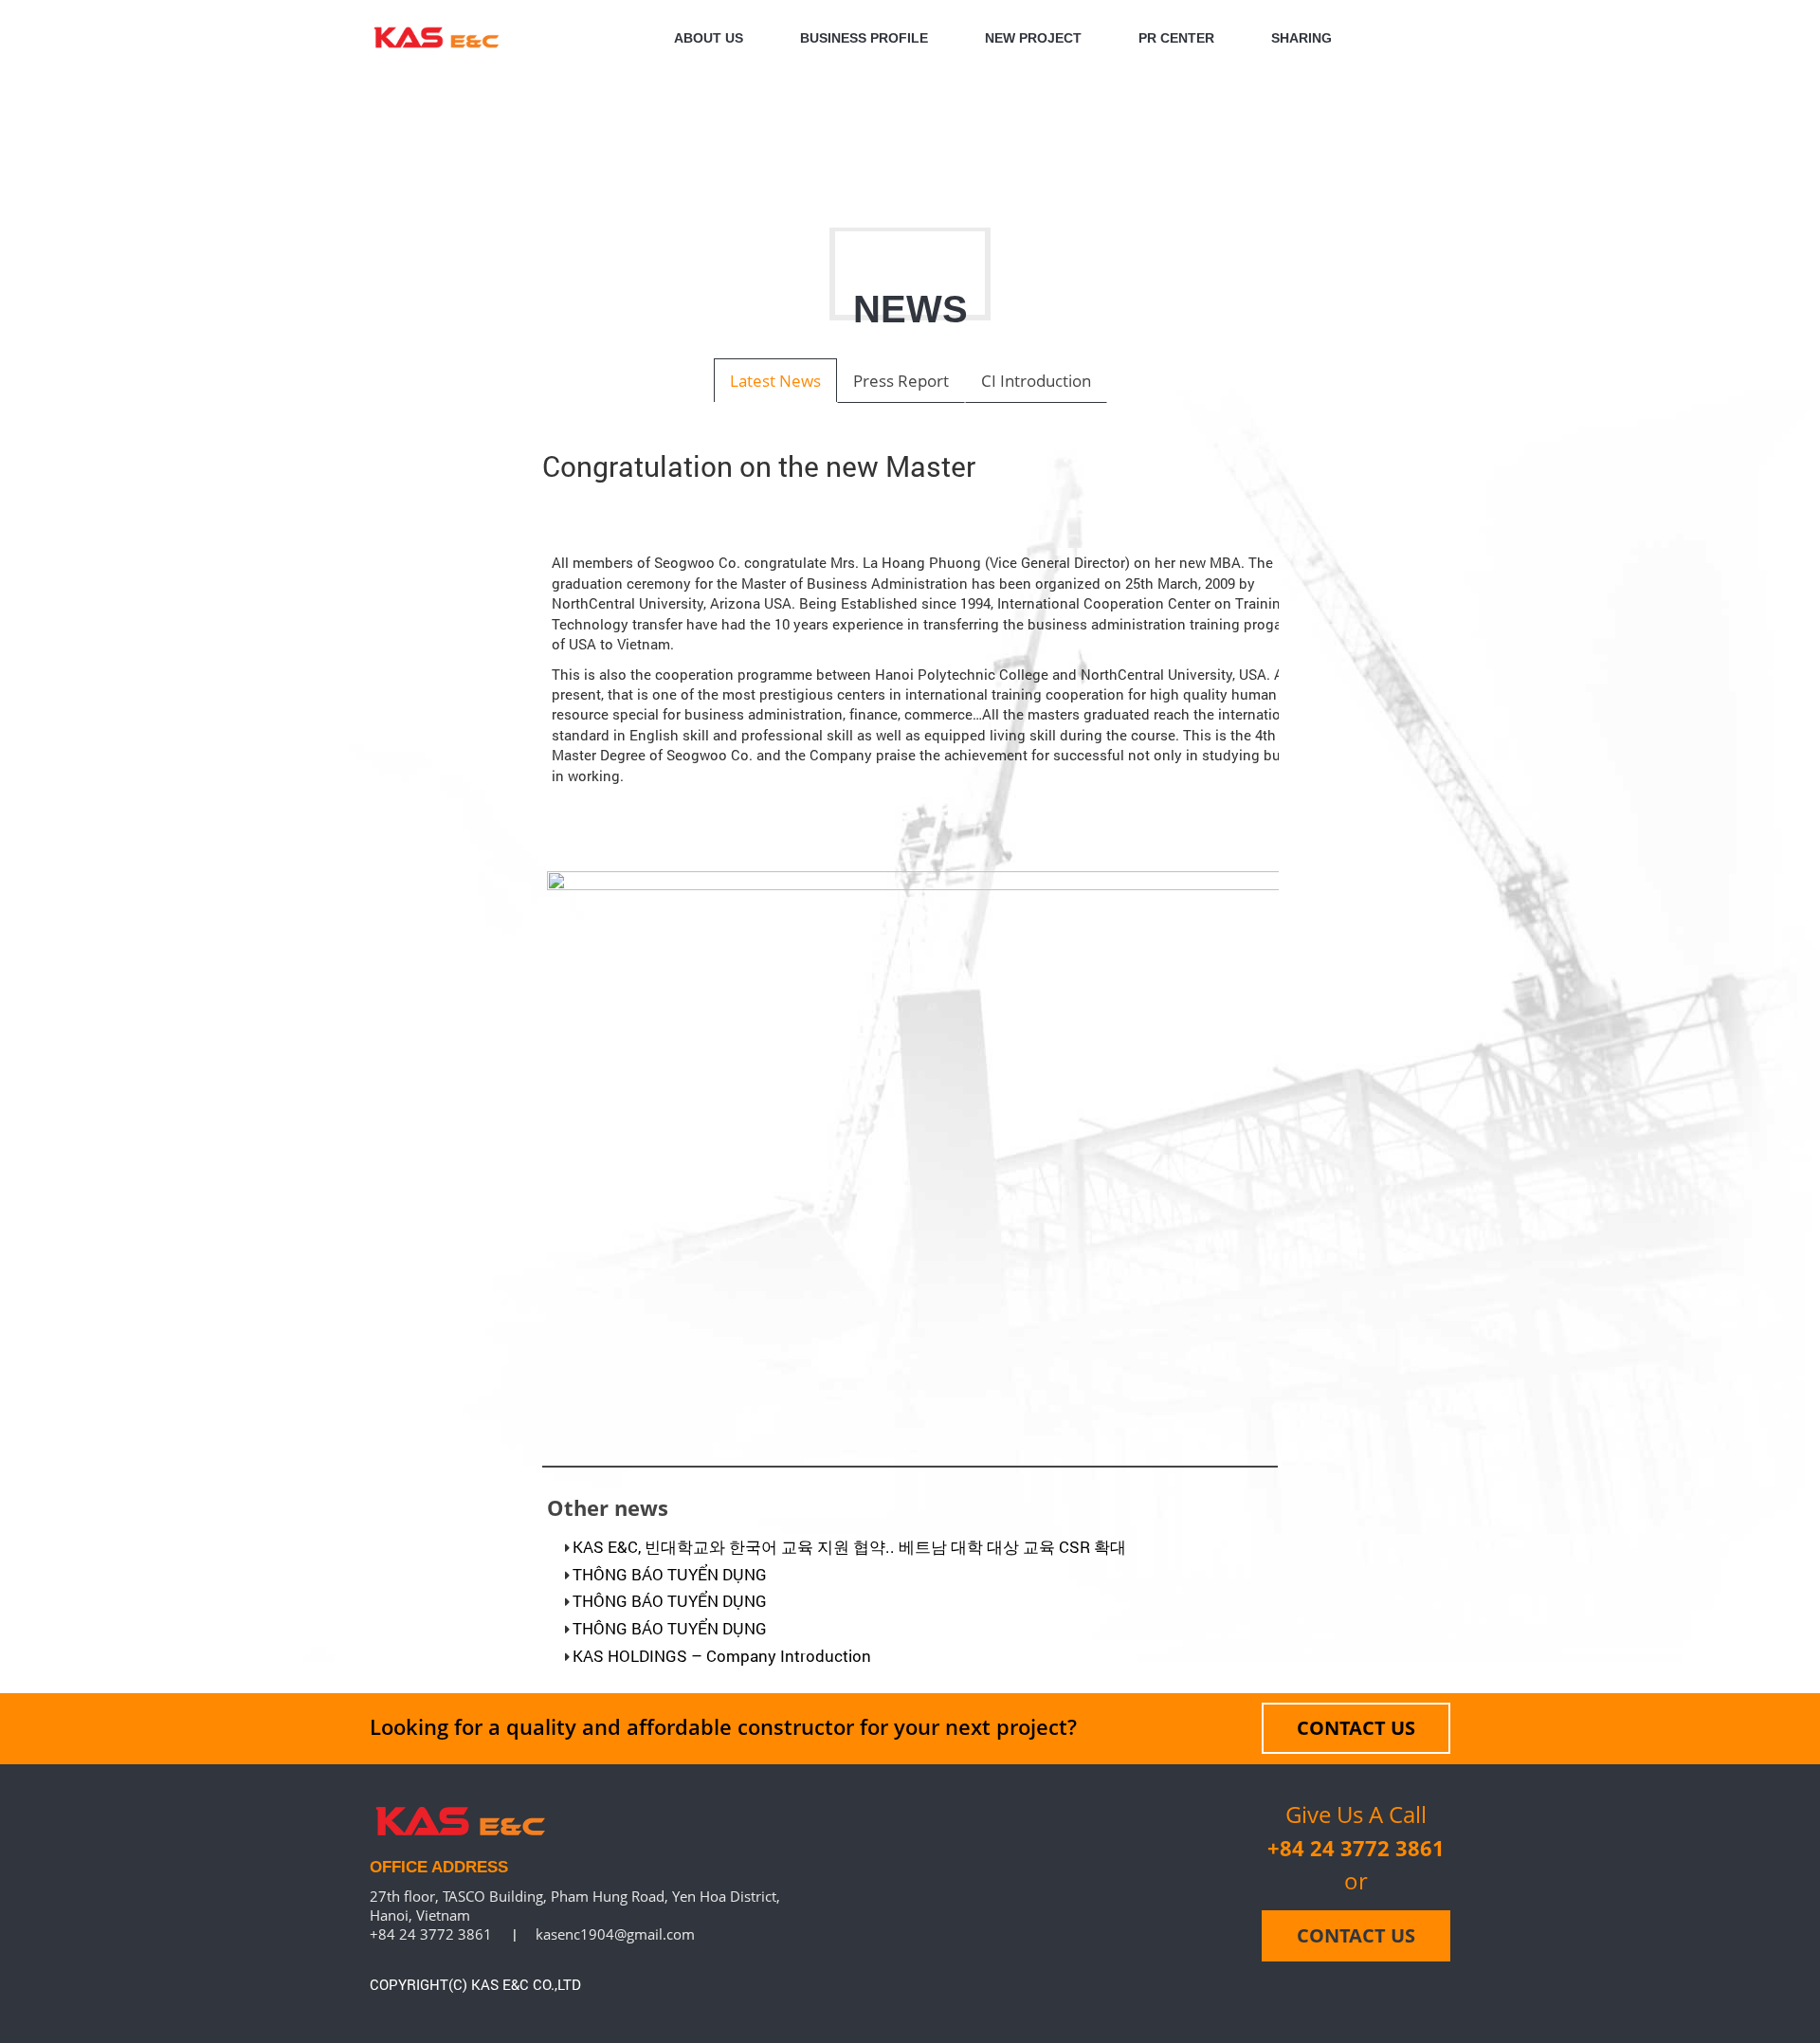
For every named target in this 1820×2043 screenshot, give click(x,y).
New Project (1033, 38)
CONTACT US (1356, 1728)
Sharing (1301, 38)
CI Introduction (1036, 381)
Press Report (901, 381)
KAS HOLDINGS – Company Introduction (722, 1656)
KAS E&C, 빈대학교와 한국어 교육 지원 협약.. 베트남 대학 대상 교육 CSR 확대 (849, 1547)
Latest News (775, 381)
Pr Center (1176, 38)
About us (709, 38)
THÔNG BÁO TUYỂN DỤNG (670, 1574)
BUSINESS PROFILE (864, 38)
